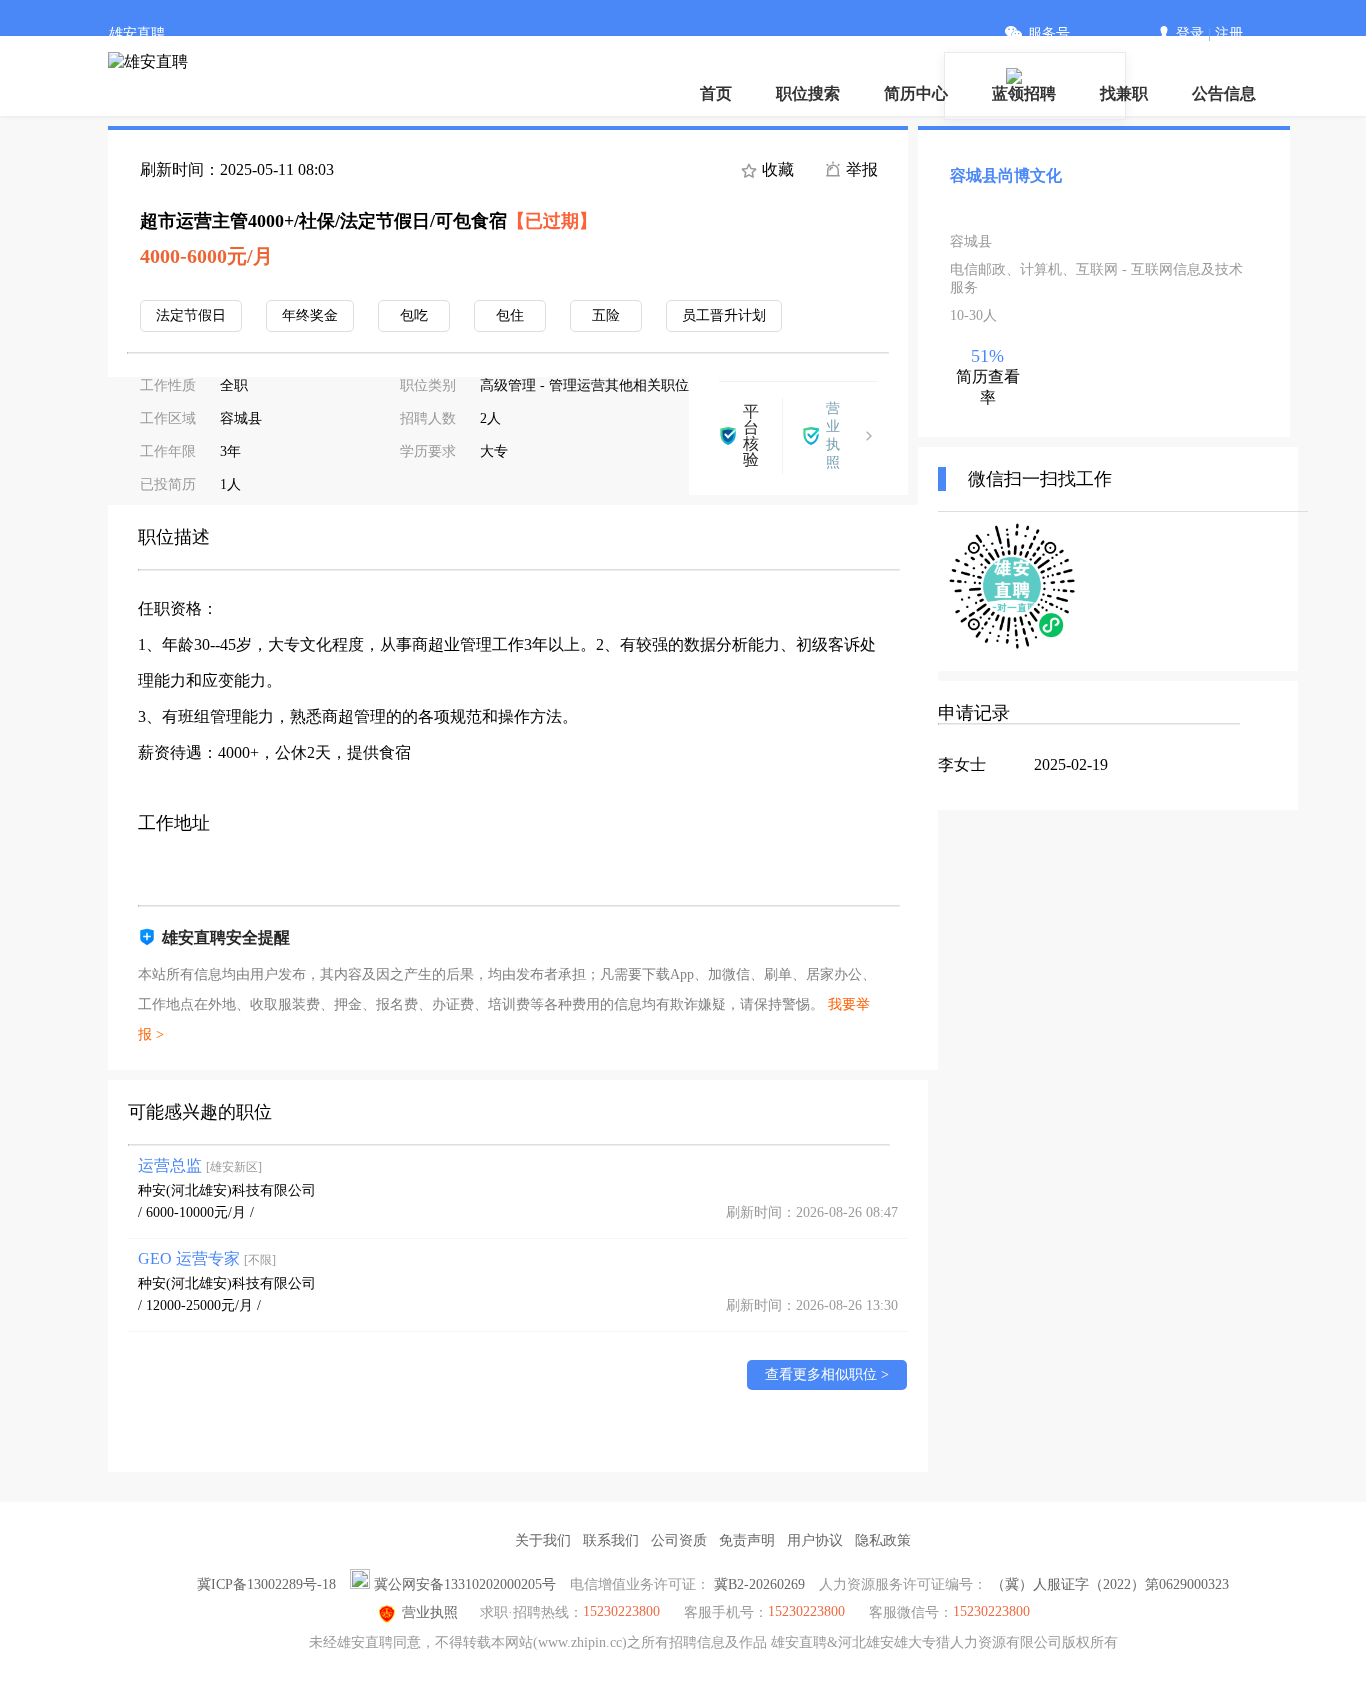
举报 (860, 169)
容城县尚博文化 (1006, 175)
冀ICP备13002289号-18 (266, 1584)
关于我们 (543, 1540)
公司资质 (679, 1540)
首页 (716, 93)
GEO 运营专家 (207, 1258)
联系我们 (611, 1540)
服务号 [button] (1049, 33)
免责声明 (747, 1540)
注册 (1229, 33)
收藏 (776, 169)
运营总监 (200, 1165)
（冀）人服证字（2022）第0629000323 (1110, 1584)
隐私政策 (883, 1540)
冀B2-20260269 (759, 1584)
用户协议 (815, 1540)
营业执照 (430, 1612)
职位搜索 (808, 93)
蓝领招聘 (1024, 93)
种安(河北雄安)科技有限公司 (227, 1190)
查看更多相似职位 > (827, 1374)
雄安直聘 (137, 33)
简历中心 (916, 93)
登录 (1190, 33)
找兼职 (1124, 93)
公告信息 (1224, 93)
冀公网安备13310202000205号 (465, 1584)
